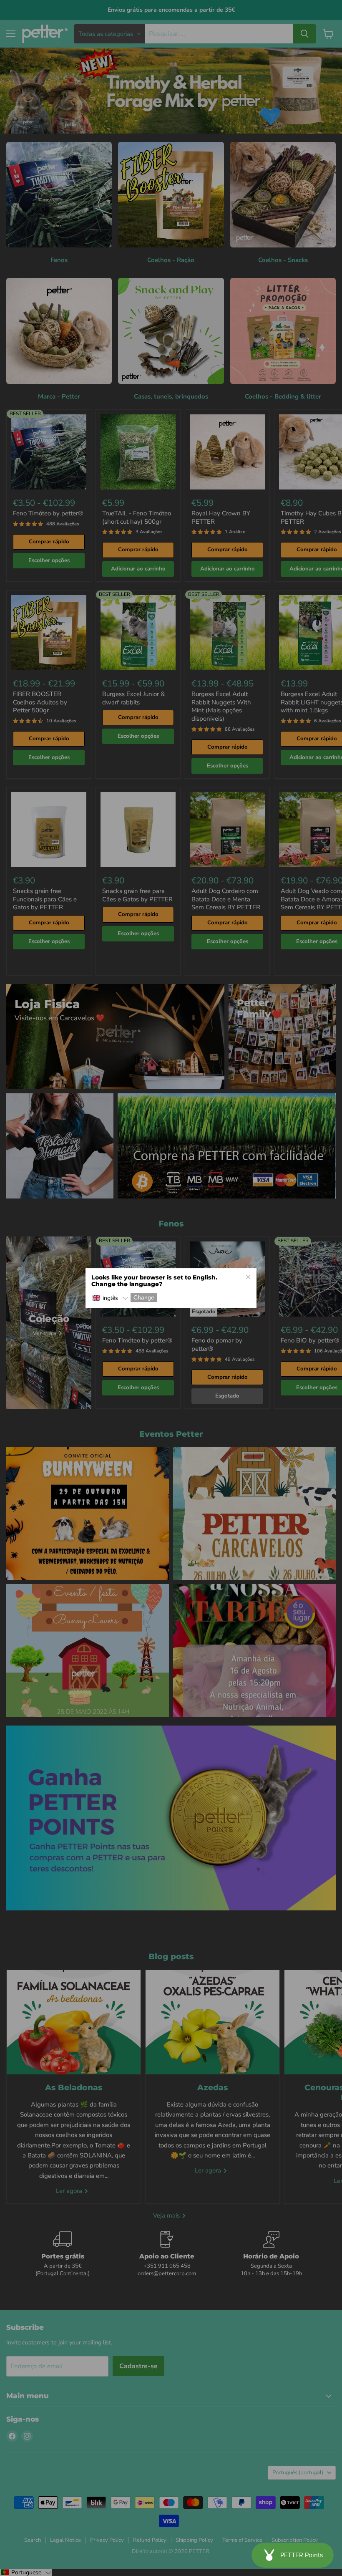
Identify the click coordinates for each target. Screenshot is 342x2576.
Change (144, 1298)
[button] (110, 1298)
